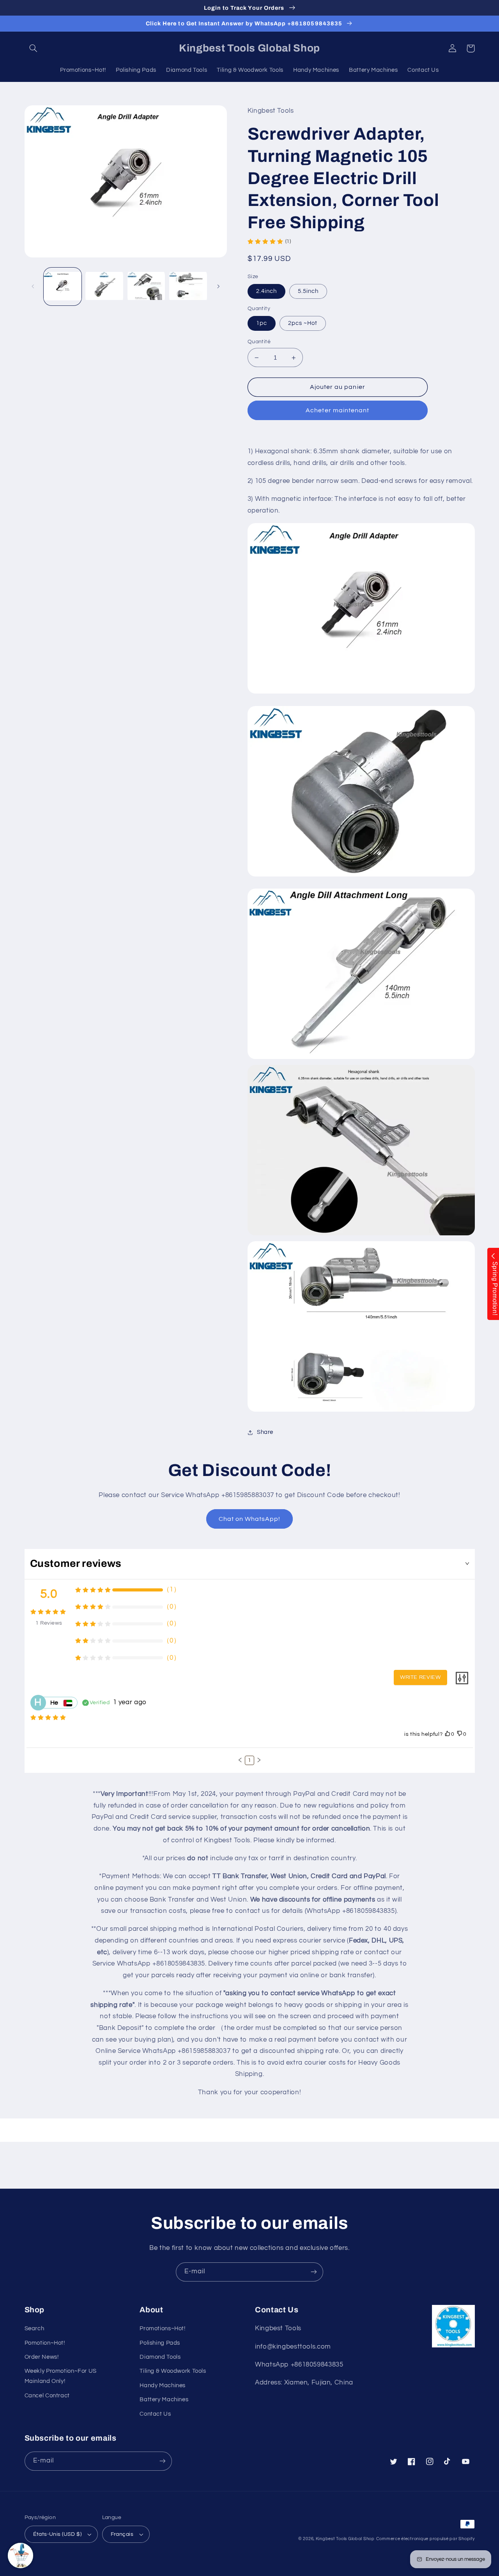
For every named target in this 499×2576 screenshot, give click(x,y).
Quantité (259, 342)
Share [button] (265, 1432)
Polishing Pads (160, 2343)
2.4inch (266, 291)
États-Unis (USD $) (58, 2534)
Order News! (42, 2357)
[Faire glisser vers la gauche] (33, 287)
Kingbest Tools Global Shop (345, 2539)
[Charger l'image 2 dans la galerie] (104, 287)
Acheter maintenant (337, 410)
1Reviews (49, 1623)
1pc (262, 323)
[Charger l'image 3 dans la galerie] (146, 287)
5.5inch (308, 291)
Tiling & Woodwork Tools (173, 2371)
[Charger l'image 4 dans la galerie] (188, 287)
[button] (34, 48)
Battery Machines (164, 2399)
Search (35, 2329)
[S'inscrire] (314, 2272)
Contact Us (155, 2414)
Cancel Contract (47, 2396)
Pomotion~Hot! (45, 2343)
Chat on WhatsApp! (250, 1519)
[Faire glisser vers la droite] (218, 287)
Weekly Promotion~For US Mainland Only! (61, 2376)
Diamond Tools (160, 2357)
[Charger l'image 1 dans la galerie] (63, 287)
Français (122, 2534)
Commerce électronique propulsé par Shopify (426, 2539)
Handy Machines (163, 2385)
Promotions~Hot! (162, 2329)
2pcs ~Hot (303, 323)
